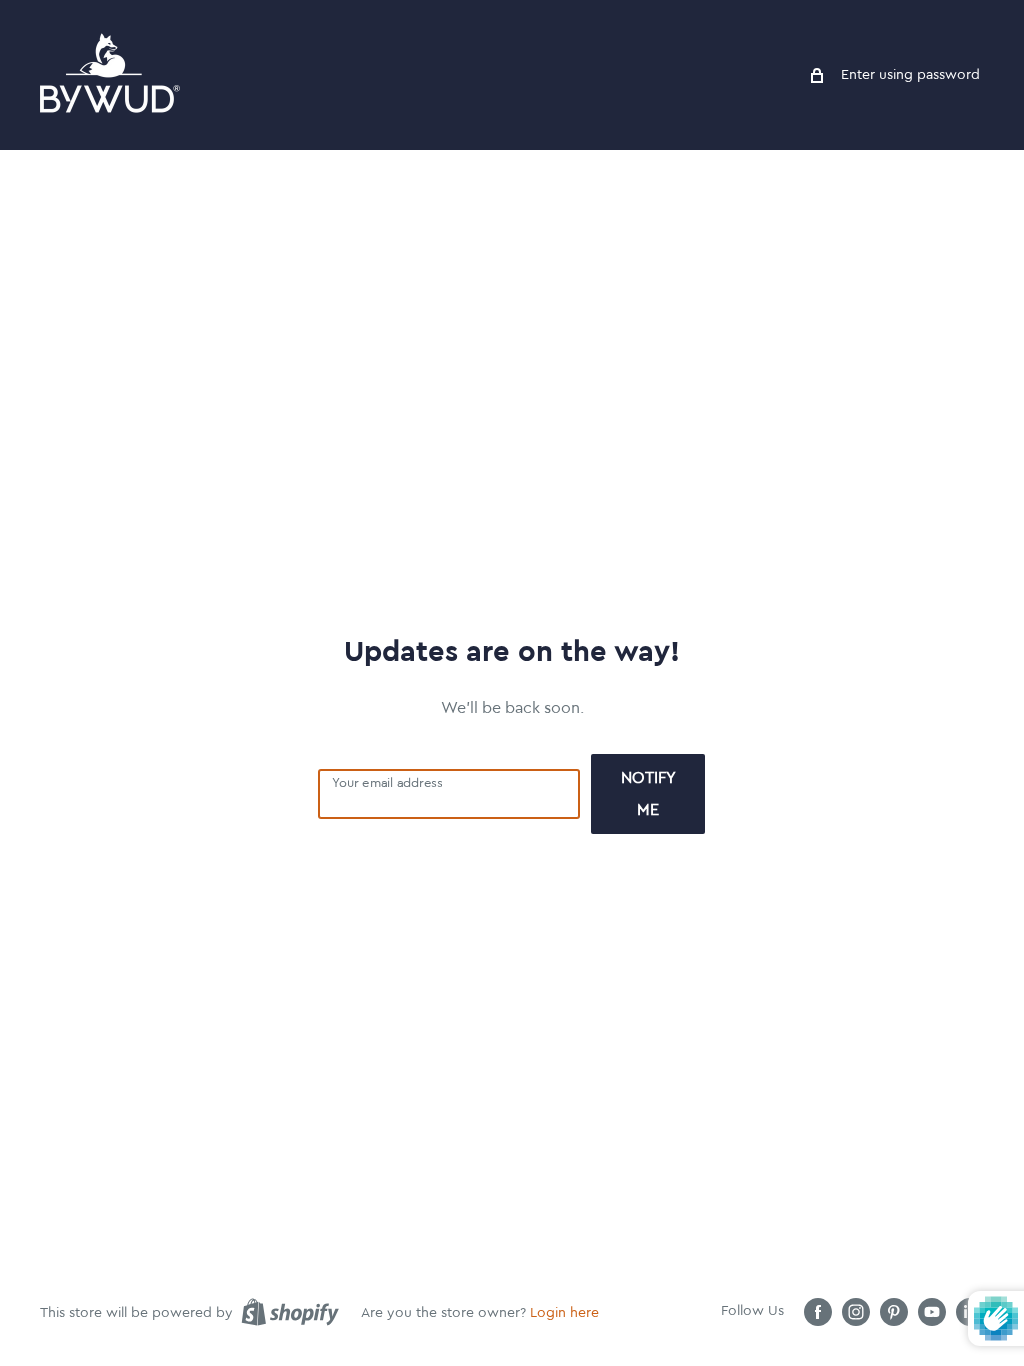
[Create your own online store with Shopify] (290, 1312)
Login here (564, 1313)
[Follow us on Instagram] (856, 1312)
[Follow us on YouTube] (932, 1312)
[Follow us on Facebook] (818, 1312)
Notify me (648, 794)
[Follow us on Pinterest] (894, 1312)
